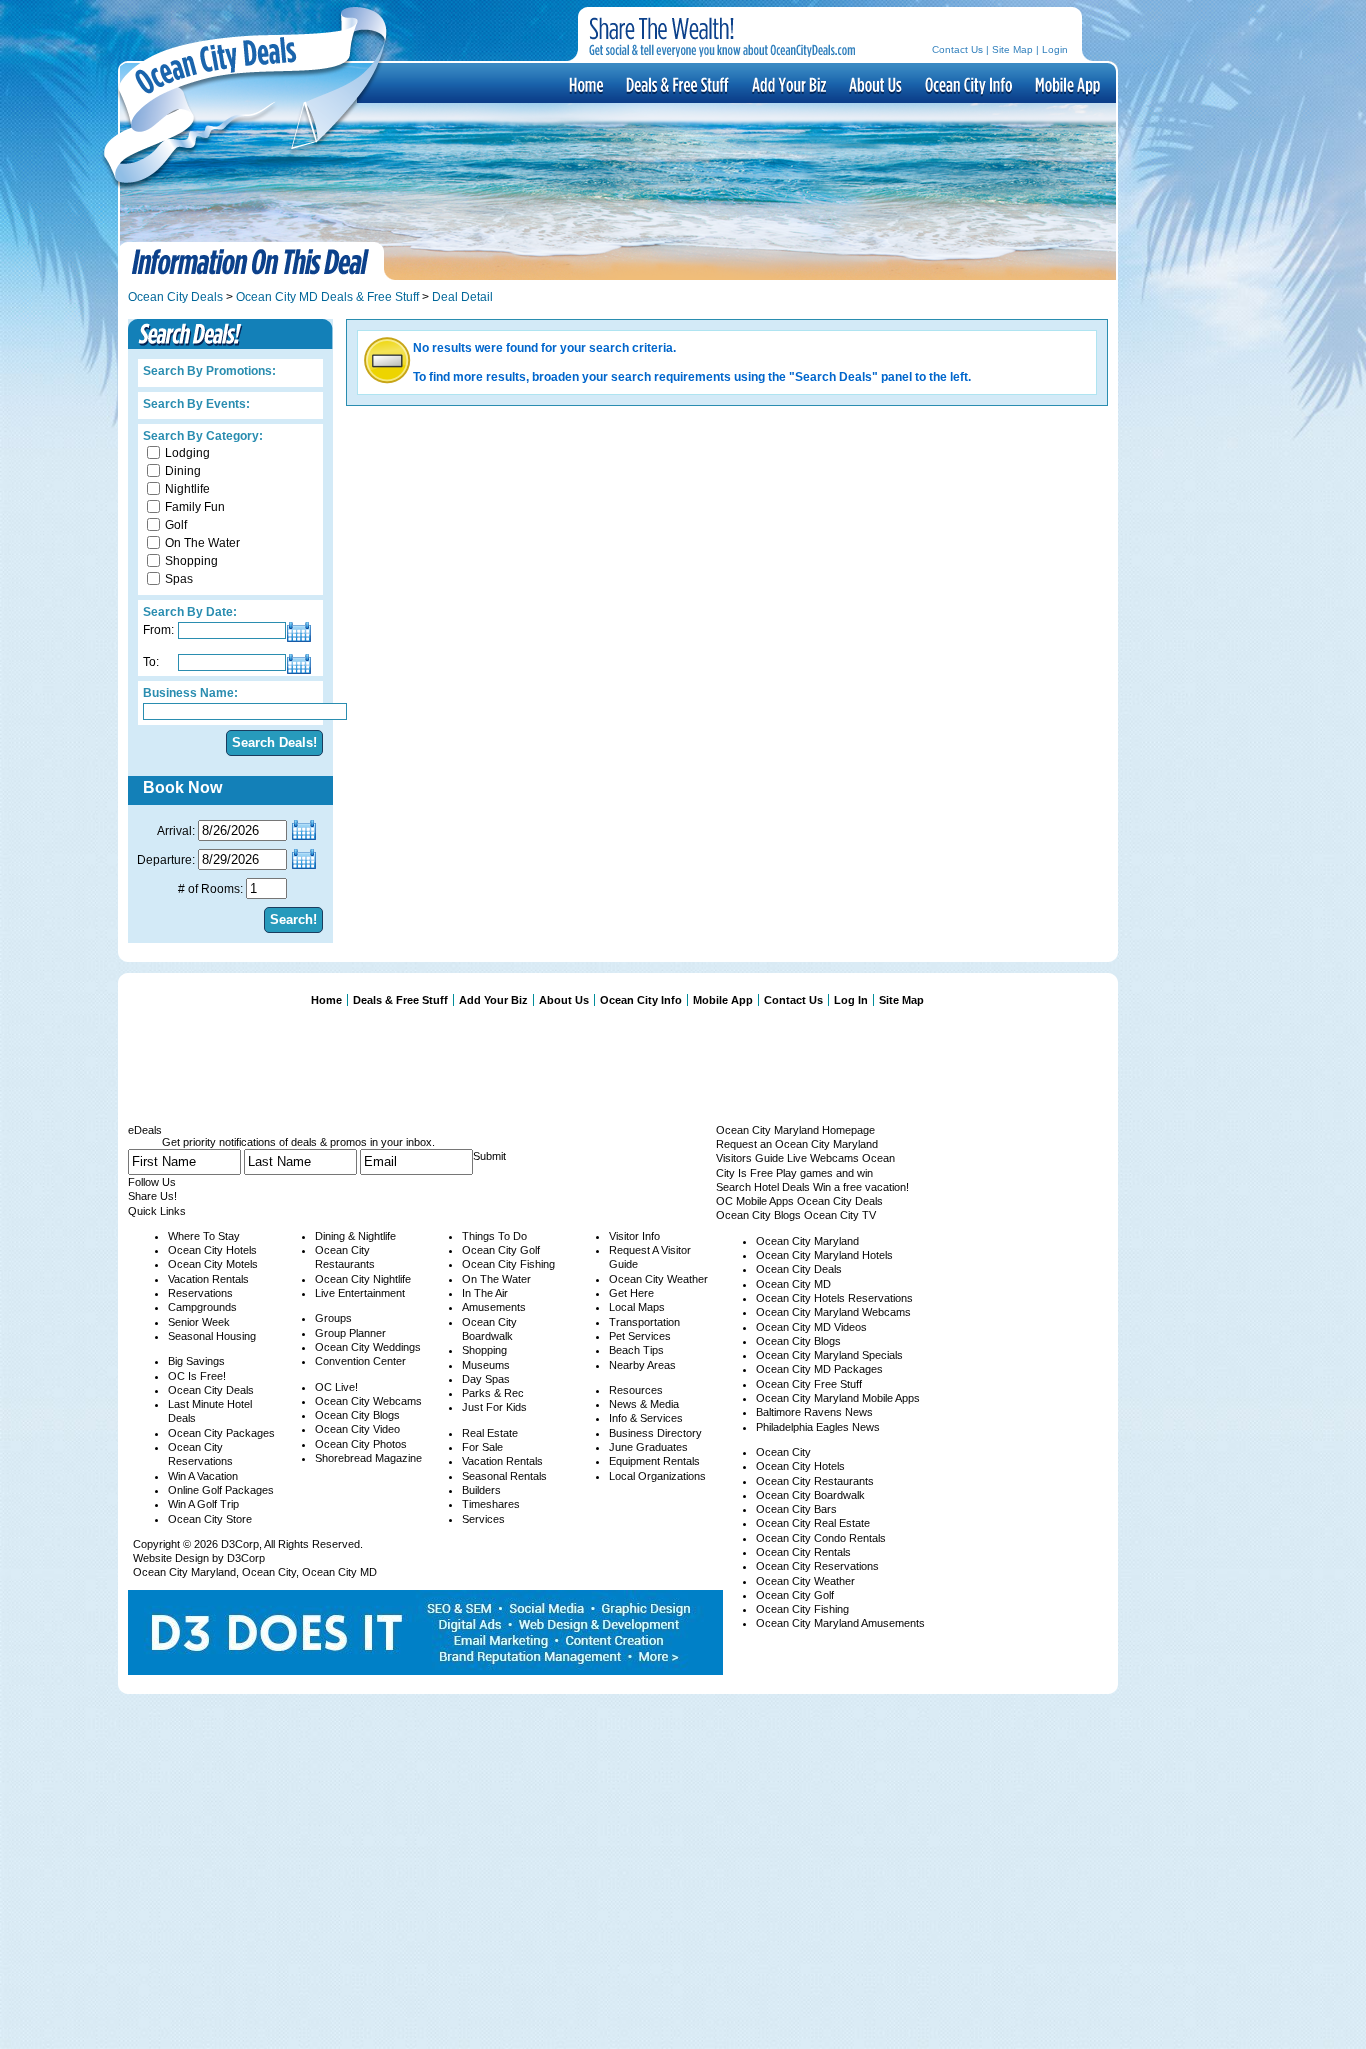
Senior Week (199, 1322)
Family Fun (195, 507)
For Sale (482, 1447)
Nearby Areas (642, 1365)
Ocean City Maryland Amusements (840, 1623)
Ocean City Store (210, 1519)
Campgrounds (202, 1307)
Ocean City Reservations (817, 1566)
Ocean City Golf (501, 1250)
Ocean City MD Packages (819, 1369)
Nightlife (187, 489)
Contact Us (957, 49)
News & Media (644, 1404)
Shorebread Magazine (368, 1458)
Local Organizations (657, 1476)
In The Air (485, 1293)
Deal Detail (462, 297)
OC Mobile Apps (755, 1201)
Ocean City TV (840, 1215)
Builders (481, 1490)
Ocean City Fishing (508, 1264)
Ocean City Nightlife (363, 1279)
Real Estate (490, 1433)
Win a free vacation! (861, 1187)
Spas (179, 579)
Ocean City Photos (361, 1444)
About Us (874, 84)
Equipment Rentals (654, 1461)
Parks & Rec (493, 1393)
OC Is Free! (197, 1376)
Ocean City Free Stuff (809, 1384)
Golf (176, 525)
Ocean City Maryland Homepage (795, 1130)
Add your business (787, 84)
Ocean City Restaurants (815, 1481)
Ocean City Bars (796, 1509)
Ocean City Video (357, 1429)
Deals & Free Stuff (676, 84)
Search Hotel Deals (763, 1187)
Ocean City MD (339, 1572)
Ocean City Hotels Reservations (834, 1298)
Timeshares (491, 1504)
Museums (486, 1365)
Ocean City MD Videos (811, 1327)
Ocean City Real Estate (813, 1523)
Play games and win (824, 1173)
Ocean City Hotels (212, 1250)
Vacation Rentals (208, 1279)
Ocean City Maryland (184, 1572)
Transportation (644, 1322)
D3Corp (240, 1544)
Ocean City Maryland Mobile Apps (838, 1398)
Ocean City (269, 1572)
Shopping (191, 561)
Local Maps (637, 1307)
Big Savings (196, 1361)
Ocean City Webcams (368, 1401)
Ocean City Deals (175, 297)
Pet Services (640, 1336)
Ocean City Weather (658, 1279)
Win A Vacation (203, 1476)
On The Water (202, 543)
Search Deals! (274, 742)
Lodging (187, 453)
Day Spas (486, 1379)
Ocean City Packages (221, 1433)
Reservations (200, 1293)
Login (1055, 49)
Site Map (1012, 49)
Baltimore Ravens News (814, 1412)
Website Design (171, 1558)
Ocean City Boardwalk (810, 1495)
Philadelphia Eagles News (818, 1427)
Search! (293, 919)
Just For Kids (494, 1407)
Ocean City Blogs (357, 1415)
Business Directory (655, 1433)
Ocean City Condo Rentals (821, 1538)
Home (326, 1000)
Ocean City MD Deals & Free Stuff (327, 297)
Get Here (631, 1293)
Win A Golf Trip (203, 1504)
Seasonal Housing (212, 1336)
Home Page (584, 84)
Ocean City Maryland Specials (829, 1355)
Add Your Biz (493, 1000)
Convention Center (360, 1361)
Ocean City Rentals (803, 1552)
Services (483, 1519)
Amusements (494, 1307)
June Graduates (648, 1447)
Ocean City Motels (213, 1264)
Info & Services (646, 1418)
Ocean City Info (967, 84)
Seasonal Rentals (504, 1476)
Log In (851, 1000)
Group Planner (350, 1333)
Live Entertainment (360, 1293)
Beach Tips (636, 1350)
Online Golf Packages (221, 1490)
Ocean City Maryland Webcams (833, 1312)
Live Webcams (823, 1158)
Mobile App (1066, 84)
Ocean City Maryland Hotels (824, 1255)
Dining (183, 471)
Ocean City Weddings (368, 1347)
